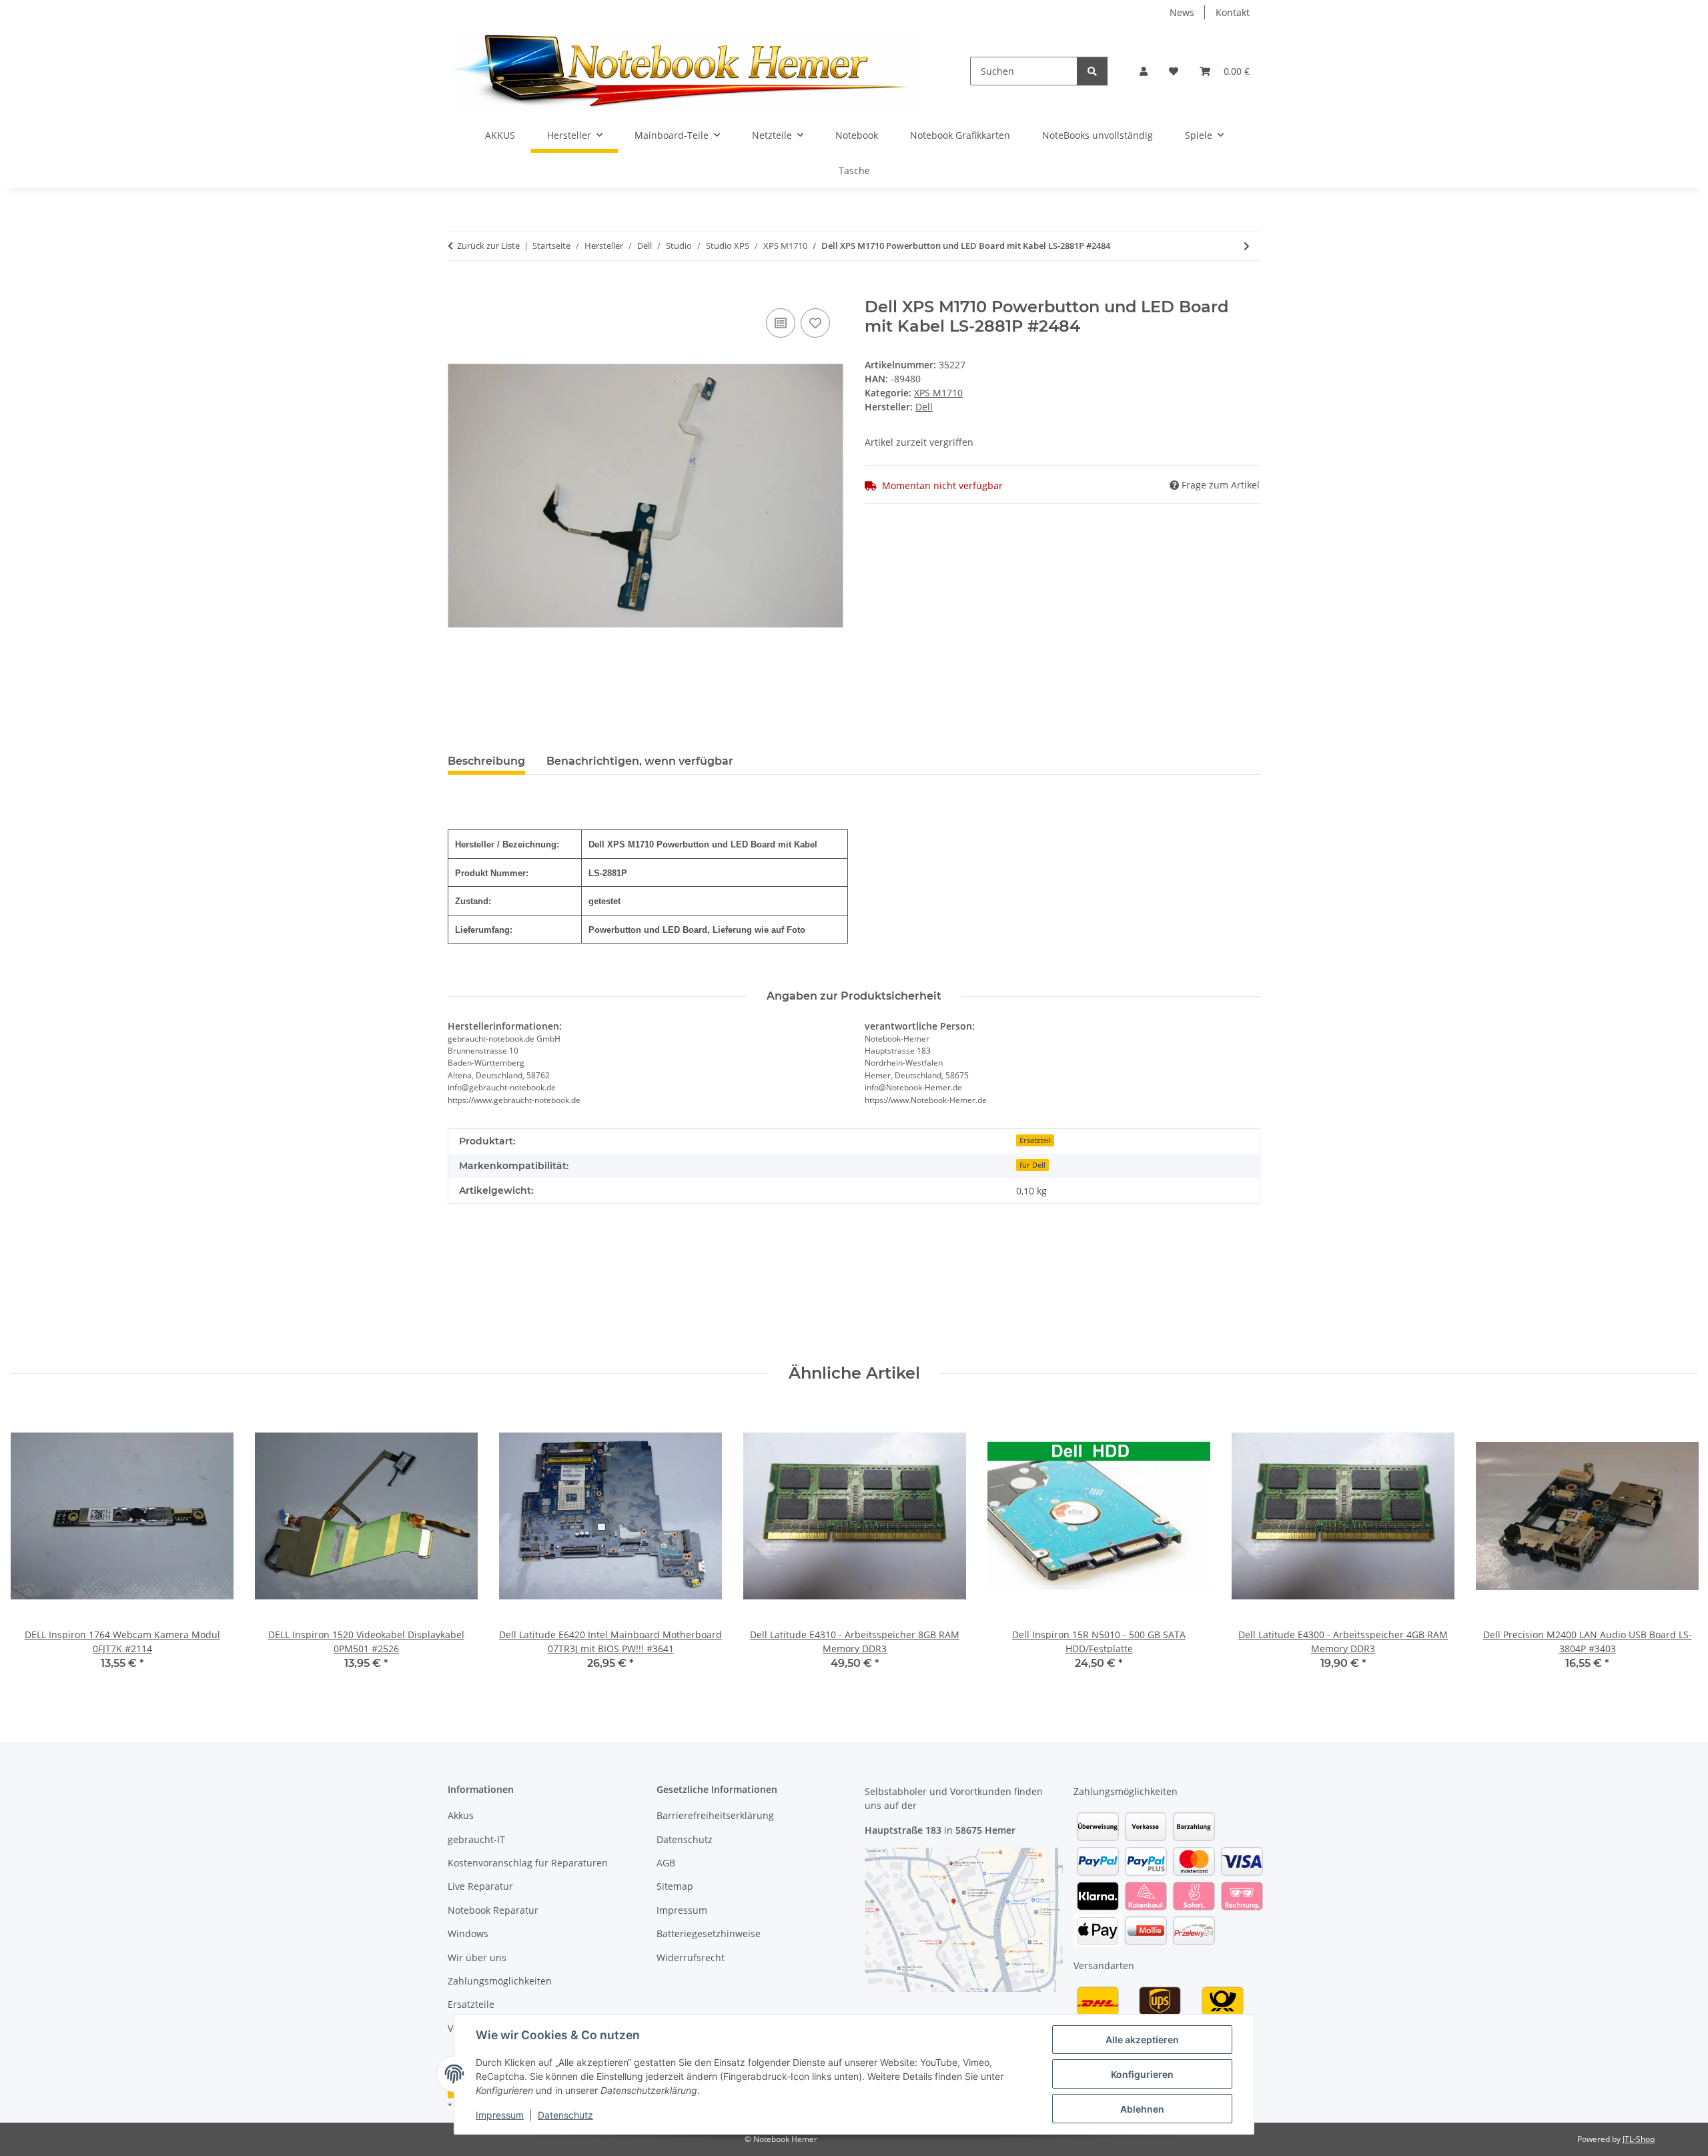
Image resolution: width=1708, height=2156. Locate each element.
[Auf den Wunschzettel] (815, 323)
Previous (33, 1546)
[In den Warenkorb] (458, 290)
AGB (666, 1863)
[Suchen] (1092, 71)
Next (1676, 1546)
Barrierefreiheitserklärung (715, 1815)
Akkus (461, 1815)
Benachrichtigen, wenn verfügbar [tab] (640, 761)
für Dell (1032, 1165)
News (1182, 12)
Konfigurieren (1142, 2074)
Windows (468, 1933)
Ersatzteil (1035, 1140)
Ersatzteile (471, 2004)
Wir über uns (477, 1957)
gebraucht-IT (476, 1839)
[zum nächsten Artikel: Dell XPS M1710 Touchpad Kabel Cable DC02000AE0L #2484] (1247, 246)
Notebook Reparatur (493, 1910)
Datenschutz (565, 2115)
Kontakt (1233, 12)
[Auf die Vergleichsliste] (781, 323)
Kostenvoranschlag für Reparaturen (528, 1863)
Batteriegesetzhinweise (709, 1933)
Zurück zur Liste (488, 246)
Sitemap (675, 1886)
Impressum (500, 2115)
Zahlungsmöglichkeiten (500, 1981)
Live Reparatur (480, 1886)
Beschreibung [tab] (486, 761)
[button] (1144, 71)
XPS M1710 (938, 393)
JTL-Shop (1639, 2139)
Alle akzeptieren (1142, 2040)
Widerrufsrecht (691, 1957)
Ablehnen (1142, 2109)
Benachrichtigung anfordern (523, 1307)
